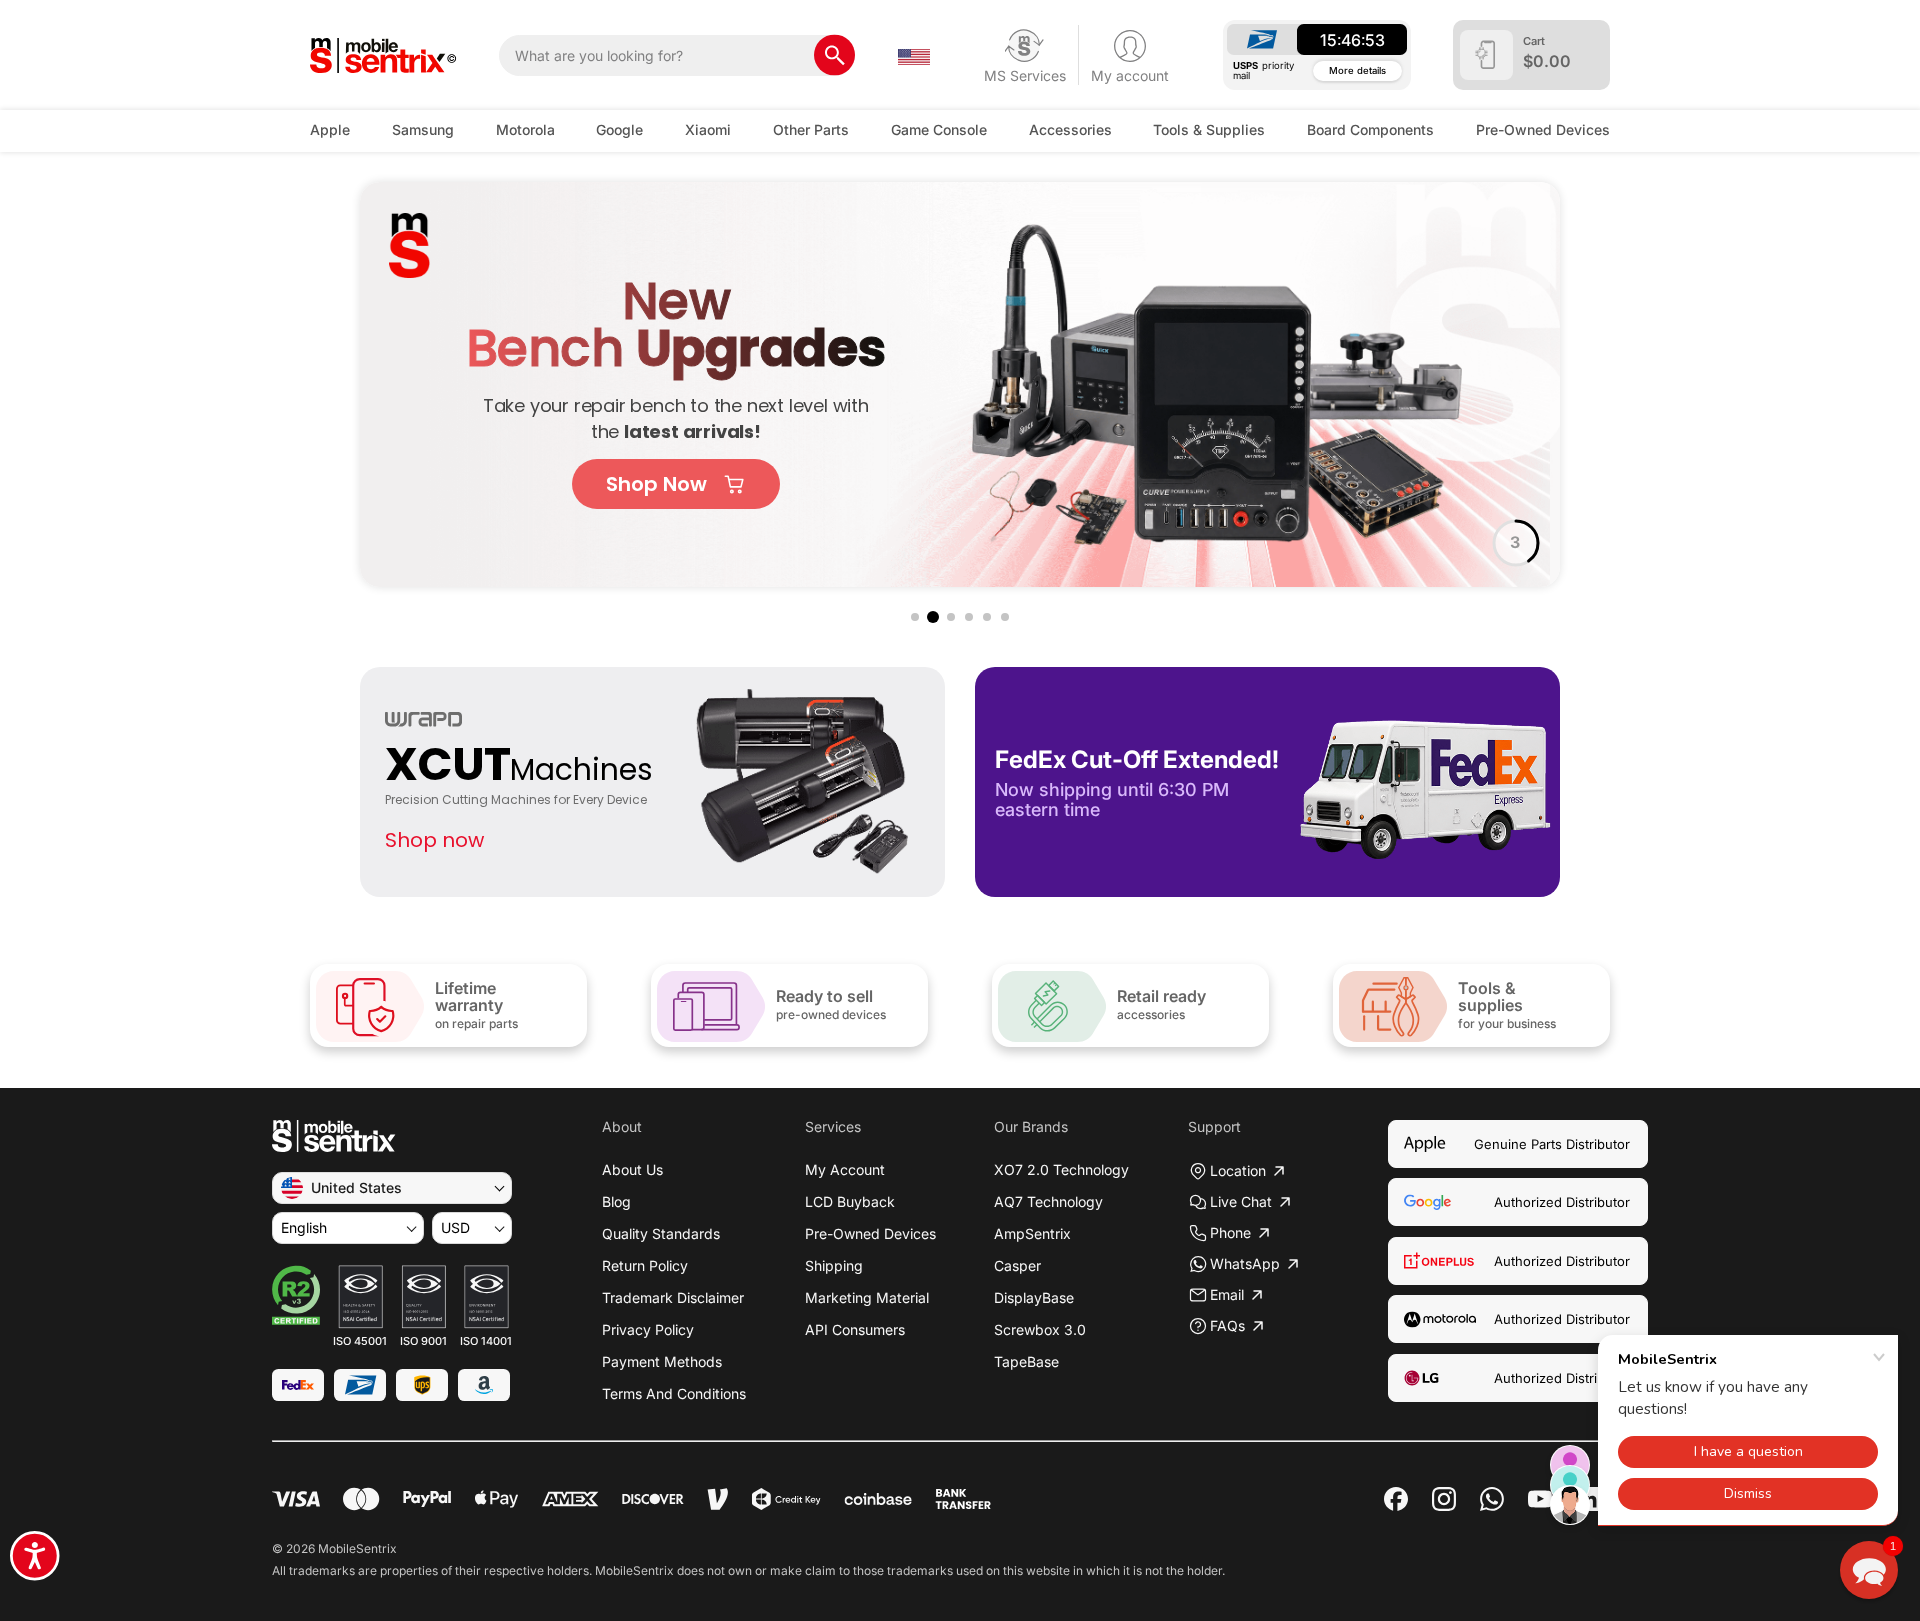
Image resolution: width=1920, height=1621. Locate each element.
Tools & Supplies (1209, 129)
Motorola (525, 129)
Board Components (1370, 129)
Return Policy (645, 1265)
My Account (845, 1169)
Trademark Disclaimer (673, 1297)
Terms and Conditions (674, 1393)
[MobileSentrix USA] (383, 55)
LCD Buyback (850, 1201)
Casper (1017, 1265)
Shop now (434, 840)
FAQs (1227, 1325)
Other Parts (811, 129)
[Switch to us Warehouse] (914, 55)
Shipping (834, 1265)
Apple (330, 129)
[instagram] (1444, 1499)
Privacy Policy (648, 1329)
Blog (616, 1201)
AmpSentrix (1032, 1233)
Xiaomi (708, 129)
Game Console (939, 129)
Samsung (423, 129)
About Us (632, 1169)
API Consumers (855, 1329)
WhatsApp (1245, 1263)
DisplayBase (1034, 1297)
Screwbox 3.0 (1040, 1329)
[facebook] (1396, 1499)
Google (619, 129)
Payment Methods (662, 1361)
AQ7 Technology (1048, 1201)
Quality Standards (661, 1233)
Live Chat (1241, 1201)
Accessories (1070, 129)
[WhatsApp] (1492, 1499)
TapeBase (1026, 1361)
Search (834, 55)
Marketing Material (867, 1297)
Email (1227, 1294)
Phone (1230, 1232)
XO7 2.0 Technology (1061, 1169)
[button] (915, 617)
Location (1238, 1170)
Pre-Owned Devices (1543, 129)
